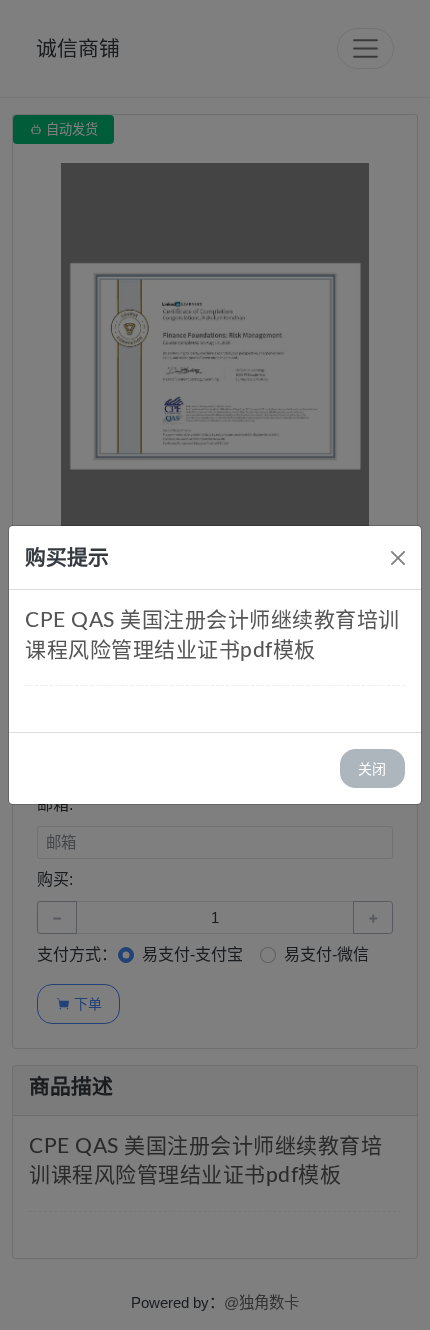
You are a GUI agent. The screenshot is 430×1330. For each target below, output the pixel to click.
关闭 (372, 768)
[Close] (398, 558)
